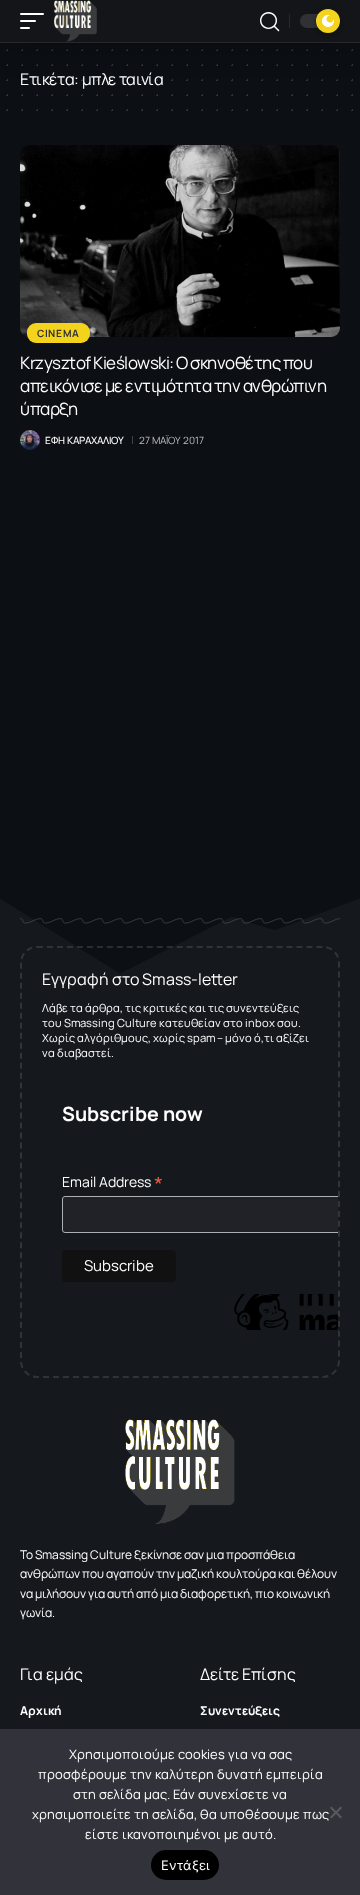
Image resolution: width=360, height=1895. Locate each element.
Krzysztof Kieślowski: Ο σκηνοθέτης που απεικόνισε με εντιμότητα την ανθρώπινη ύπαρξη (173, 385)
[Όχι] (335, 1812)
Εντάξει (185, 1865)
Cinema (58, 333)
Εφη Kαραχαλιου (84, 440)
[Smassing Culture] (75, 21)
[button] (37, 21)
